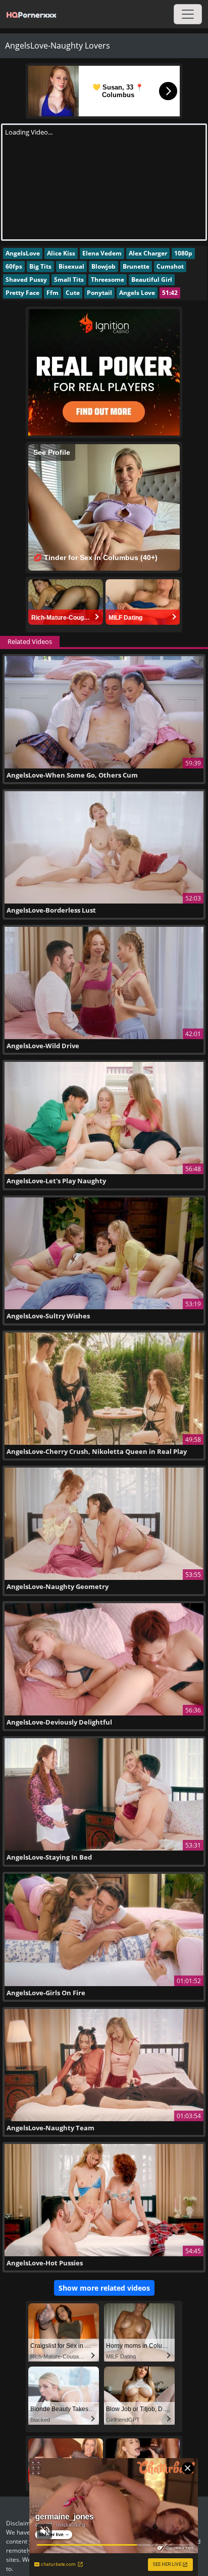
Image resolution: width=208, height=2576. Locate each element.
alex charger (148, 253)
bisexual (71, 266)
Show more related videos (104, 2288)
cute (73, 293)
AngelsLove (23, 253)
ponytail (99, 293)
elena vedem (102, 253)
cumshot (170, 266)
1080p (183, 253)
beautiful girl (152, 280)
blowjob (103, 266)
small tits (69, 280)
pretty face (22, 293)
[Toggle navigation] (188, 14)
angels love (137, 293)
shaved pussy (26, 280)
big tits (40, 266)
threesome (108, 280)
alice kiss (61, 253)
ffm (53, 293)
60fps (14, 266)
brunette (136, 266)
